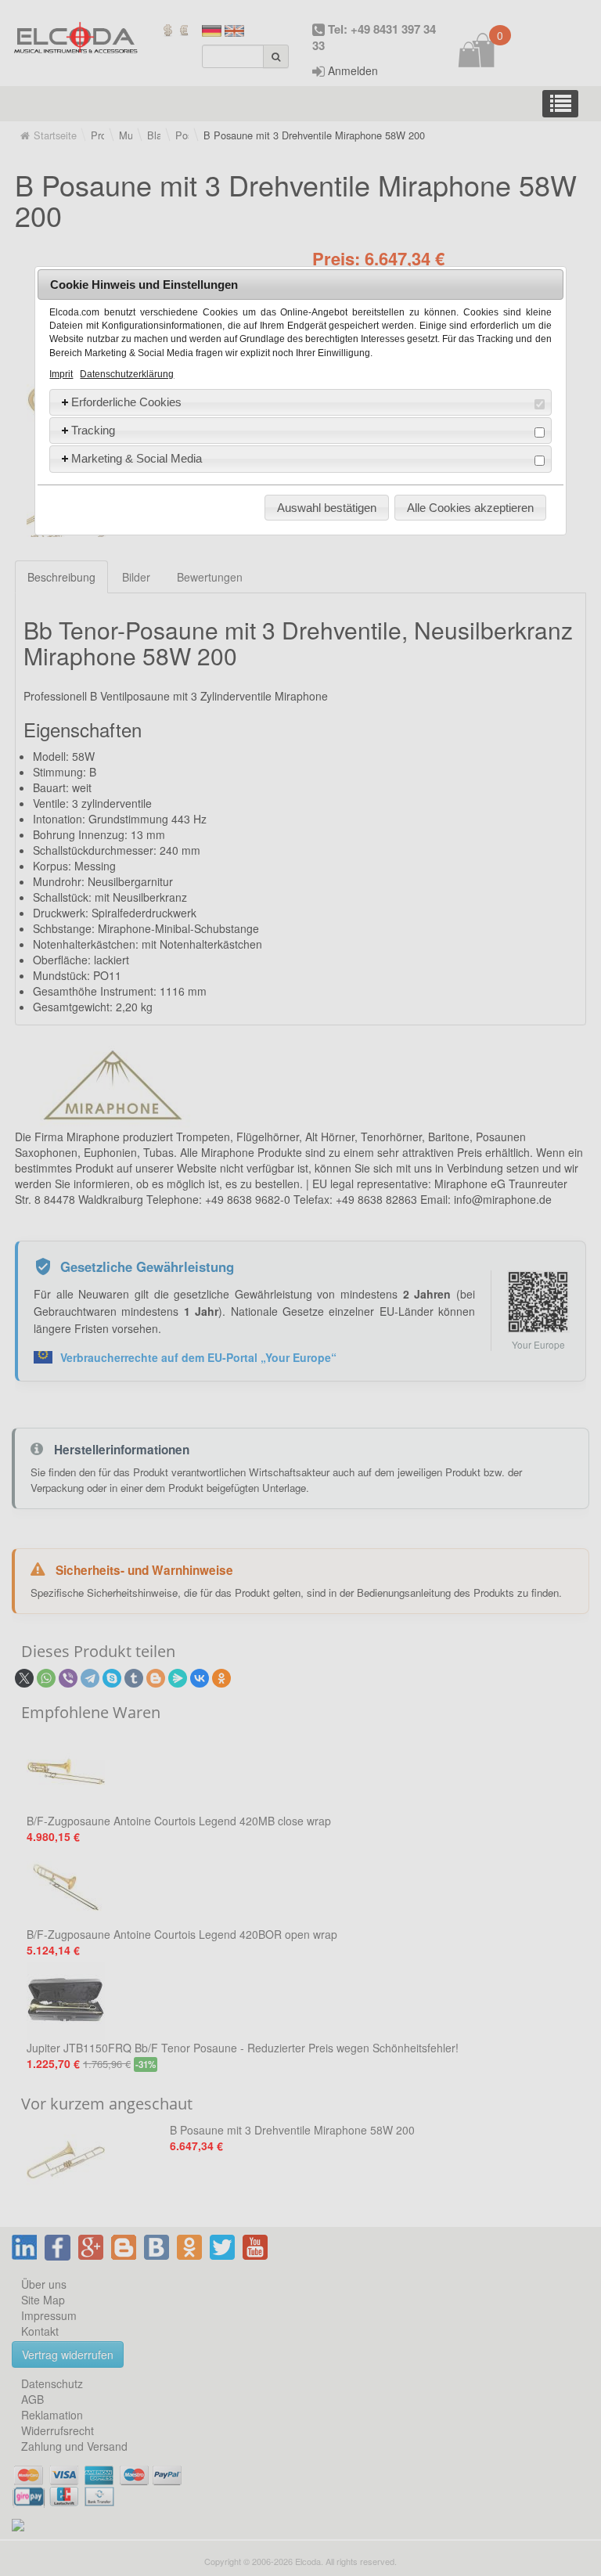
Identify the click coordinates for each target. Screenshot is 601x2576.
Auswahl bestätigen (327, 508)
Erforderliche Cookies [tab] (126, 402)
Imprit (61, 374)
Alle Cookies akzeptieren (470, 508)
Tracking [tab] (93, 430)
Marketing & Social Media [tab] (137, 458)
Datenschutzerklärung (127, 374)
